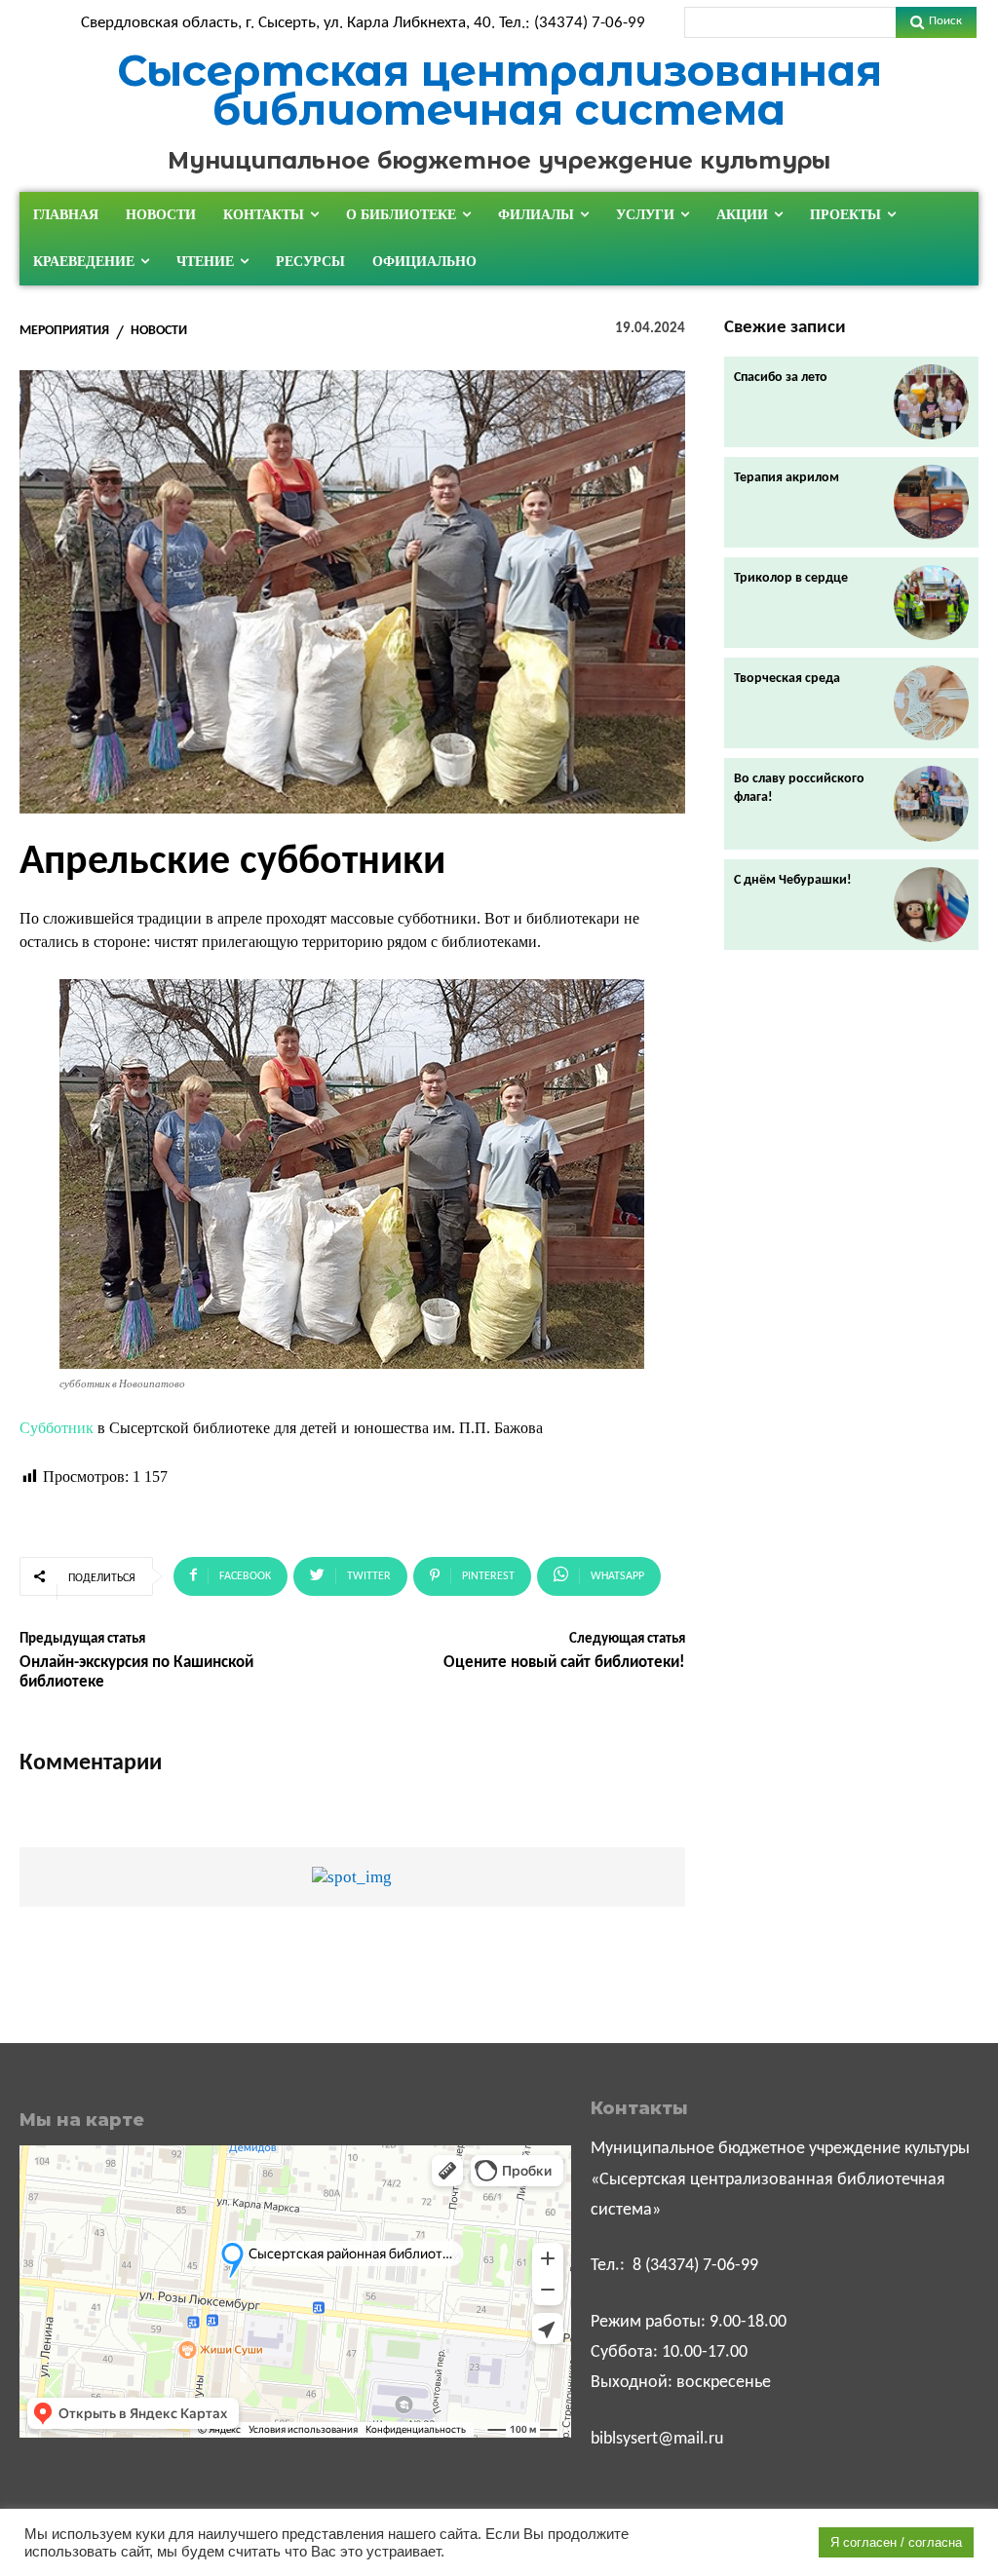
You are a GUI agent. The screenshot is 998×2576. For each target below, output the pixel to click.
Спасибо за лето (781, 378)
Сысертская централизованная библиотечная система (499, 90)
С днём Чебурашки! (793, 880)
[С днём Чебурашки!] (931, 905)
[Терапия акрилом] (931, 502)
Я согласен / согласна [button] (896, 2542)
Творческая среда (787, 679)
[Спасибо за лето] (931, 402)
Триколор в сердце (791, 578)
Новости (159, 331)
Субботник (57, 1428)
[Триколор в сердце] (931, 603)
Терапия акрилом (787, 478)
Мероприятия (64, 331)
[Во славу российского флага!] (931, 803)
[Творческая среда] (931, 703)
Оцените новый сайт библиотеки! (564, 1663)
